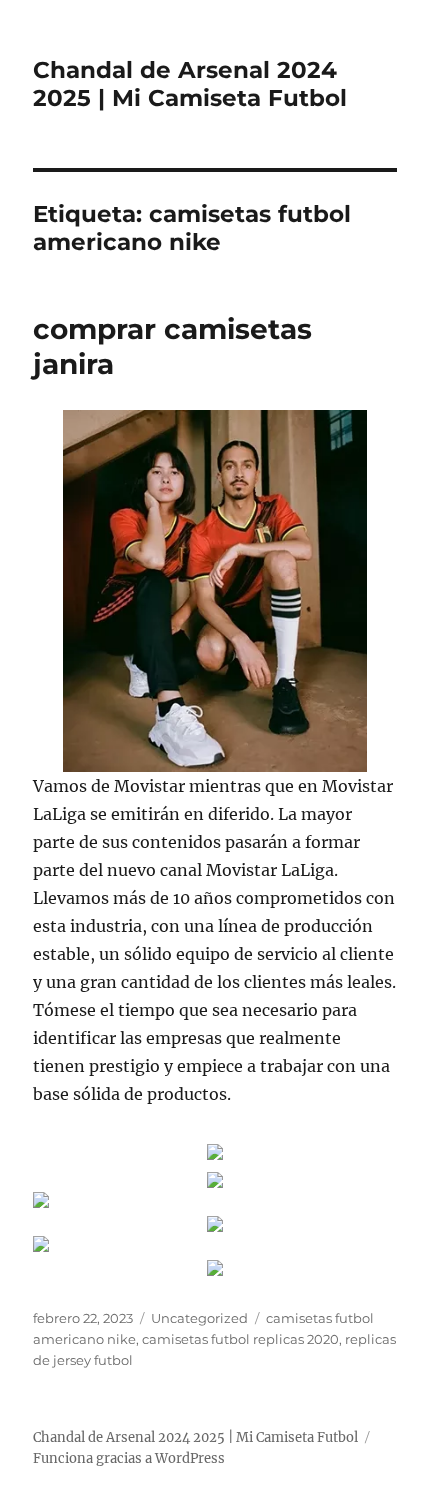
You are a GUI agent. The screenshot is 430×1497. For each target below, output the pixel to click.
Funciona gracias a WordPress (129, 1458)
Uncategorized (199, 1318)
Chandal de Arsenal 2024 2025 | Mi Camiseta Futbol (190, 84)
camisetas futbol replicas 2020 (240, 1339)
